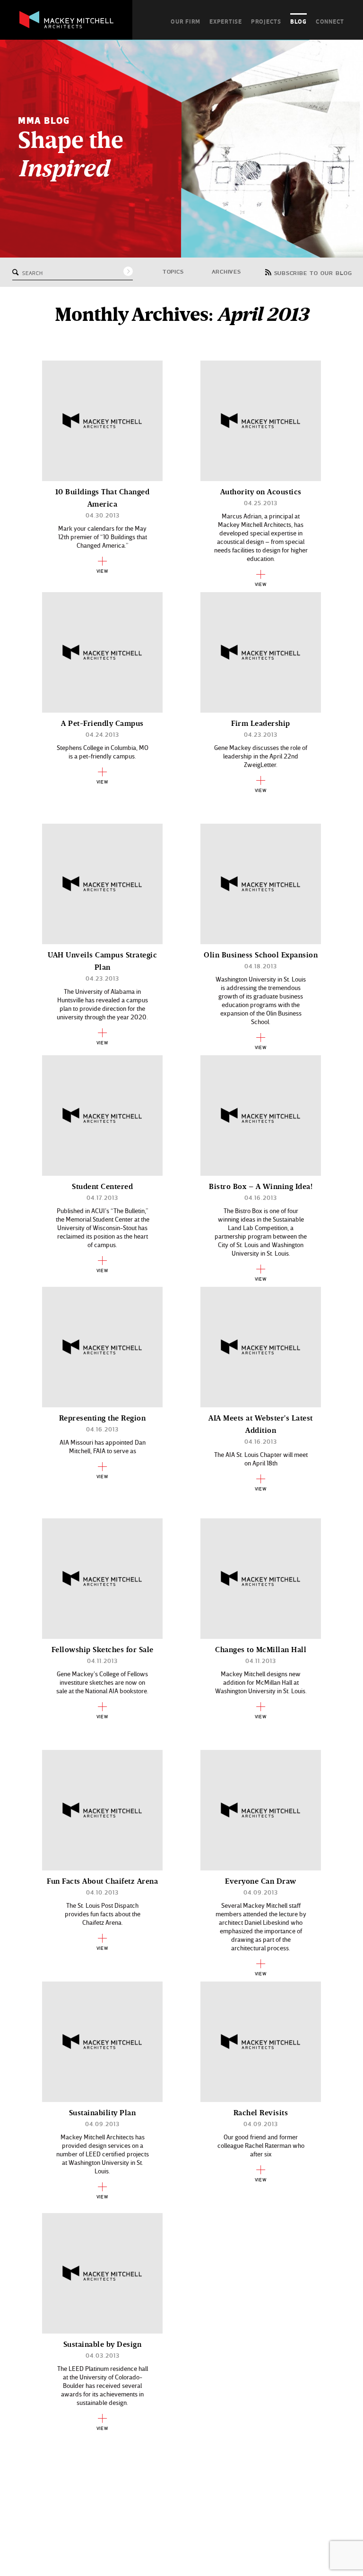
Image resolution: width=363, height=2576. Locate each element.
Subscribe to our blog (313, 274)
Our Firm (186, 21)
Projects (266, 21)
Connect (330, 21)
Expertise (226, 21)
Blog (298, 21)
